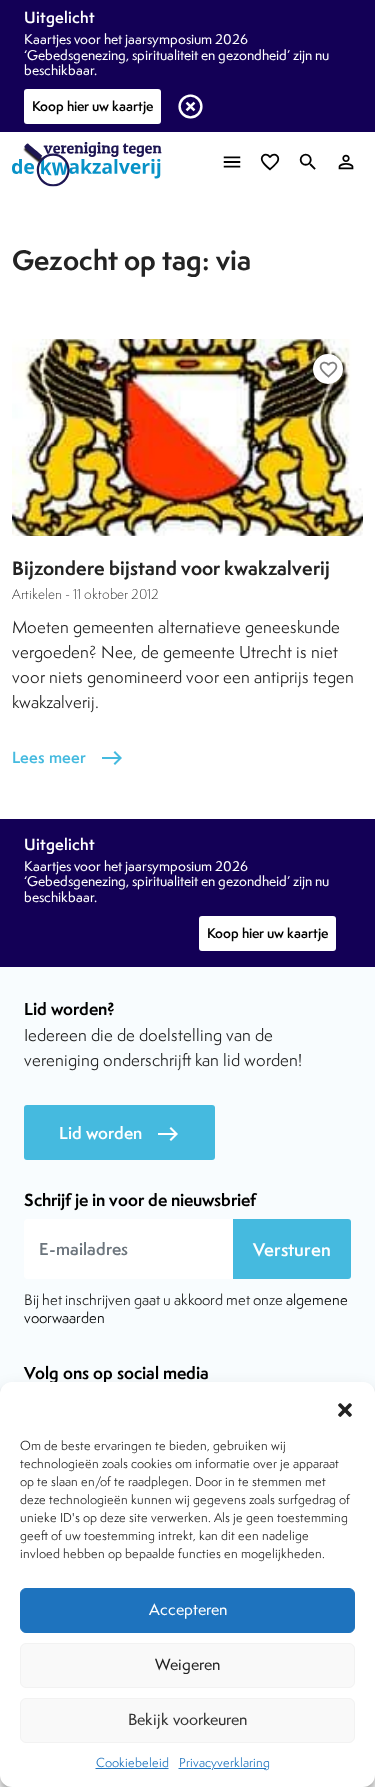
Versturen (292, 1249)
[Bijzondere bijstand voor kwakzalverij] (187, 437)
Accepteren (188, 1609)
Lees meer (68, 757)
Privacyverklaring (224, 1762)
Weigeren (187, 1664)
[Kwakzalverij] (92, 164)
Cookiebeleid (132, 1762)
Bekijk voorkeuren (187, 1719)
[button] (345, 1407)
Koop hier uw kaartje (92, 106)
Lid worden (119, 1133)
